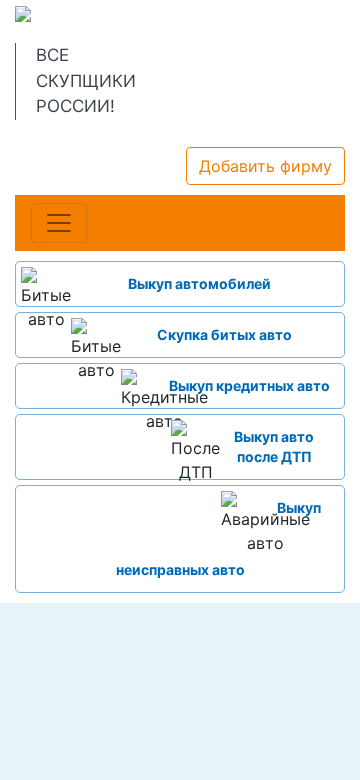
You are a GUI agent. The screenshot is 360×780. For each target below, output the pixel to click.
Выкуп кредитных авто (249, 385)
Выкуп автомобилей (199, 283)
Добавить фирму (265, 166)
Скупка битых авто (224, 334)
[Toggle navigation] (59, 223)
